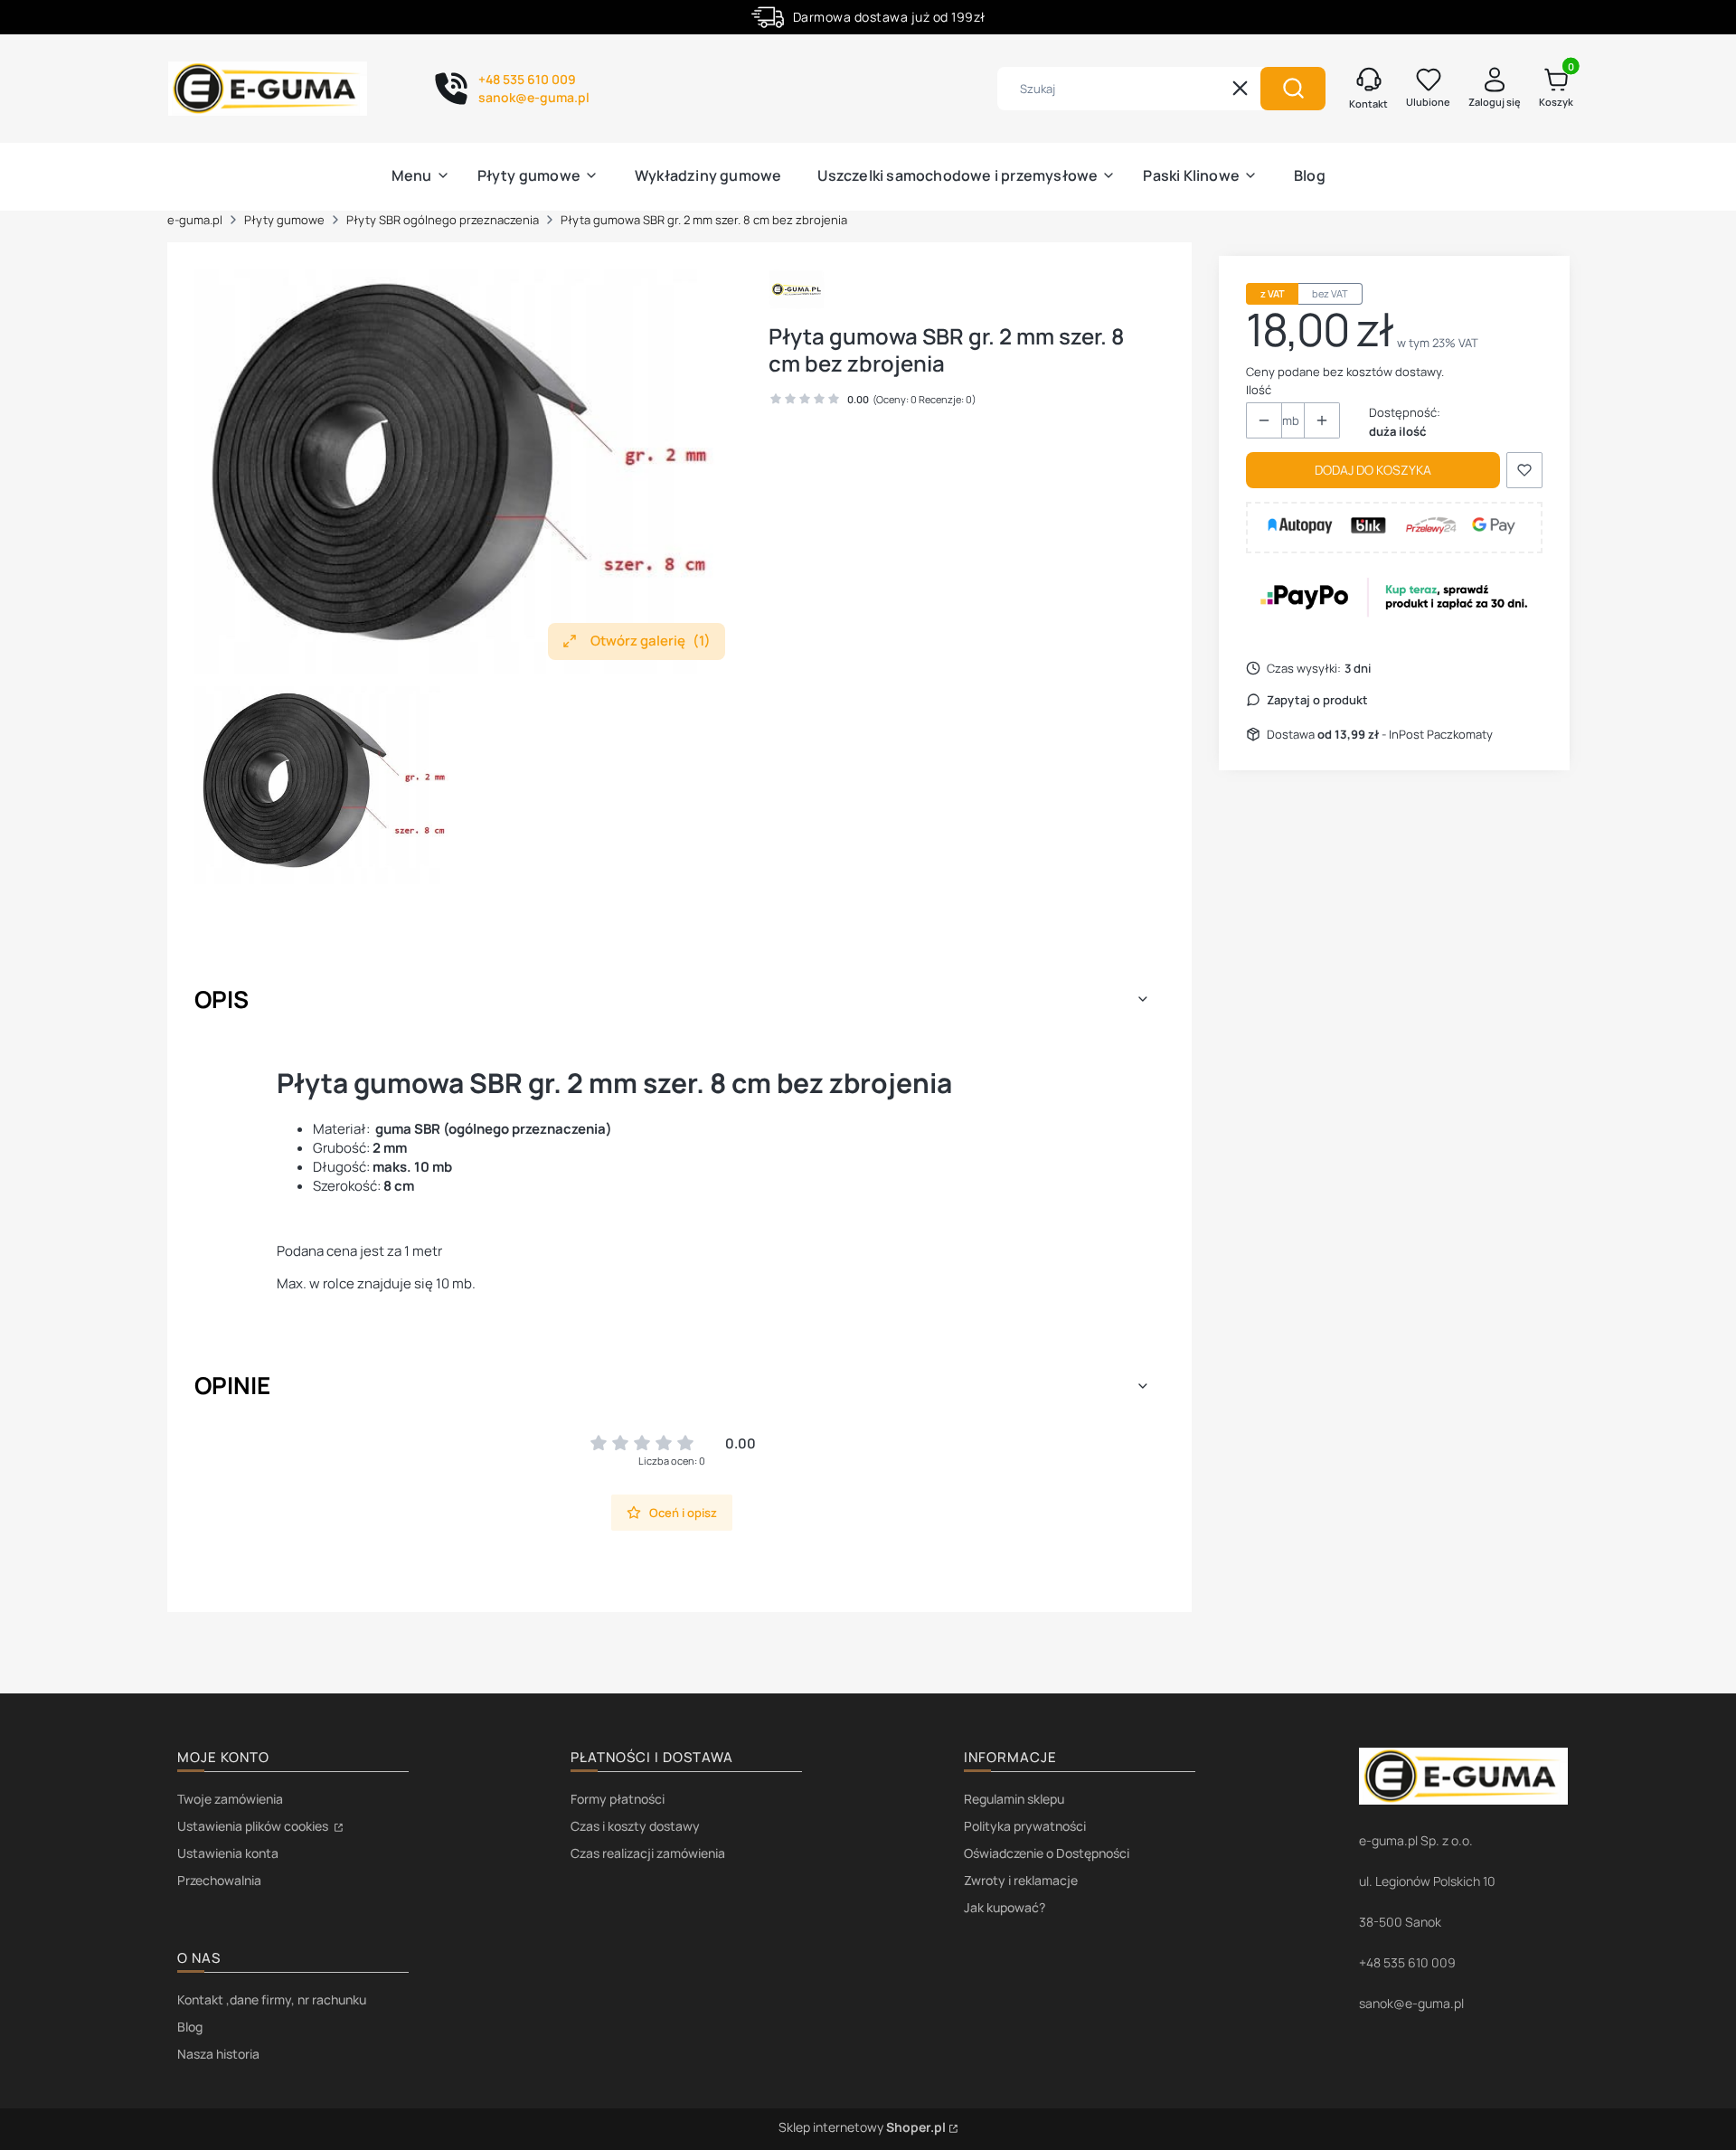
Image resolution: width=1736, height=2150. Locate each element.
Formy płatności (618, 1799)
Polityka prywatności (1025, 1826)
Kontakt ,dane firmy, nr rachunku (272, 1999)
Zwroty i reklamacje (1021, 1880)
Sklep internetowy (862, 2127)
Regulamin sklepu (1014, 1799)
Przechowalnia (219, 1880)
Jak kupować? (1005, 1907)
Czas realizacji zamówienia (648, 1853)
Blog (190, 2027)
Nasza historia (218, 2054)
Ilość (1259, 390)
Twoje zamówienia (230, 1799)
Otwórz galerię (651, 641)
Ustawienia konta (228, 1853)
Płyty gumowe (284, 220)
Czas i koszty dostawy (635, 1826)
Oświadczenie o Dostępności (1047, 1853)
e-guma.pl (195, 220)
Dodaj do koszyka (1373, 470)
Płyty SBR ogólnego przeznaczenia (443, 220)
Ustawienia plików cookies (254, 1826)
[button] (1293, 89)
